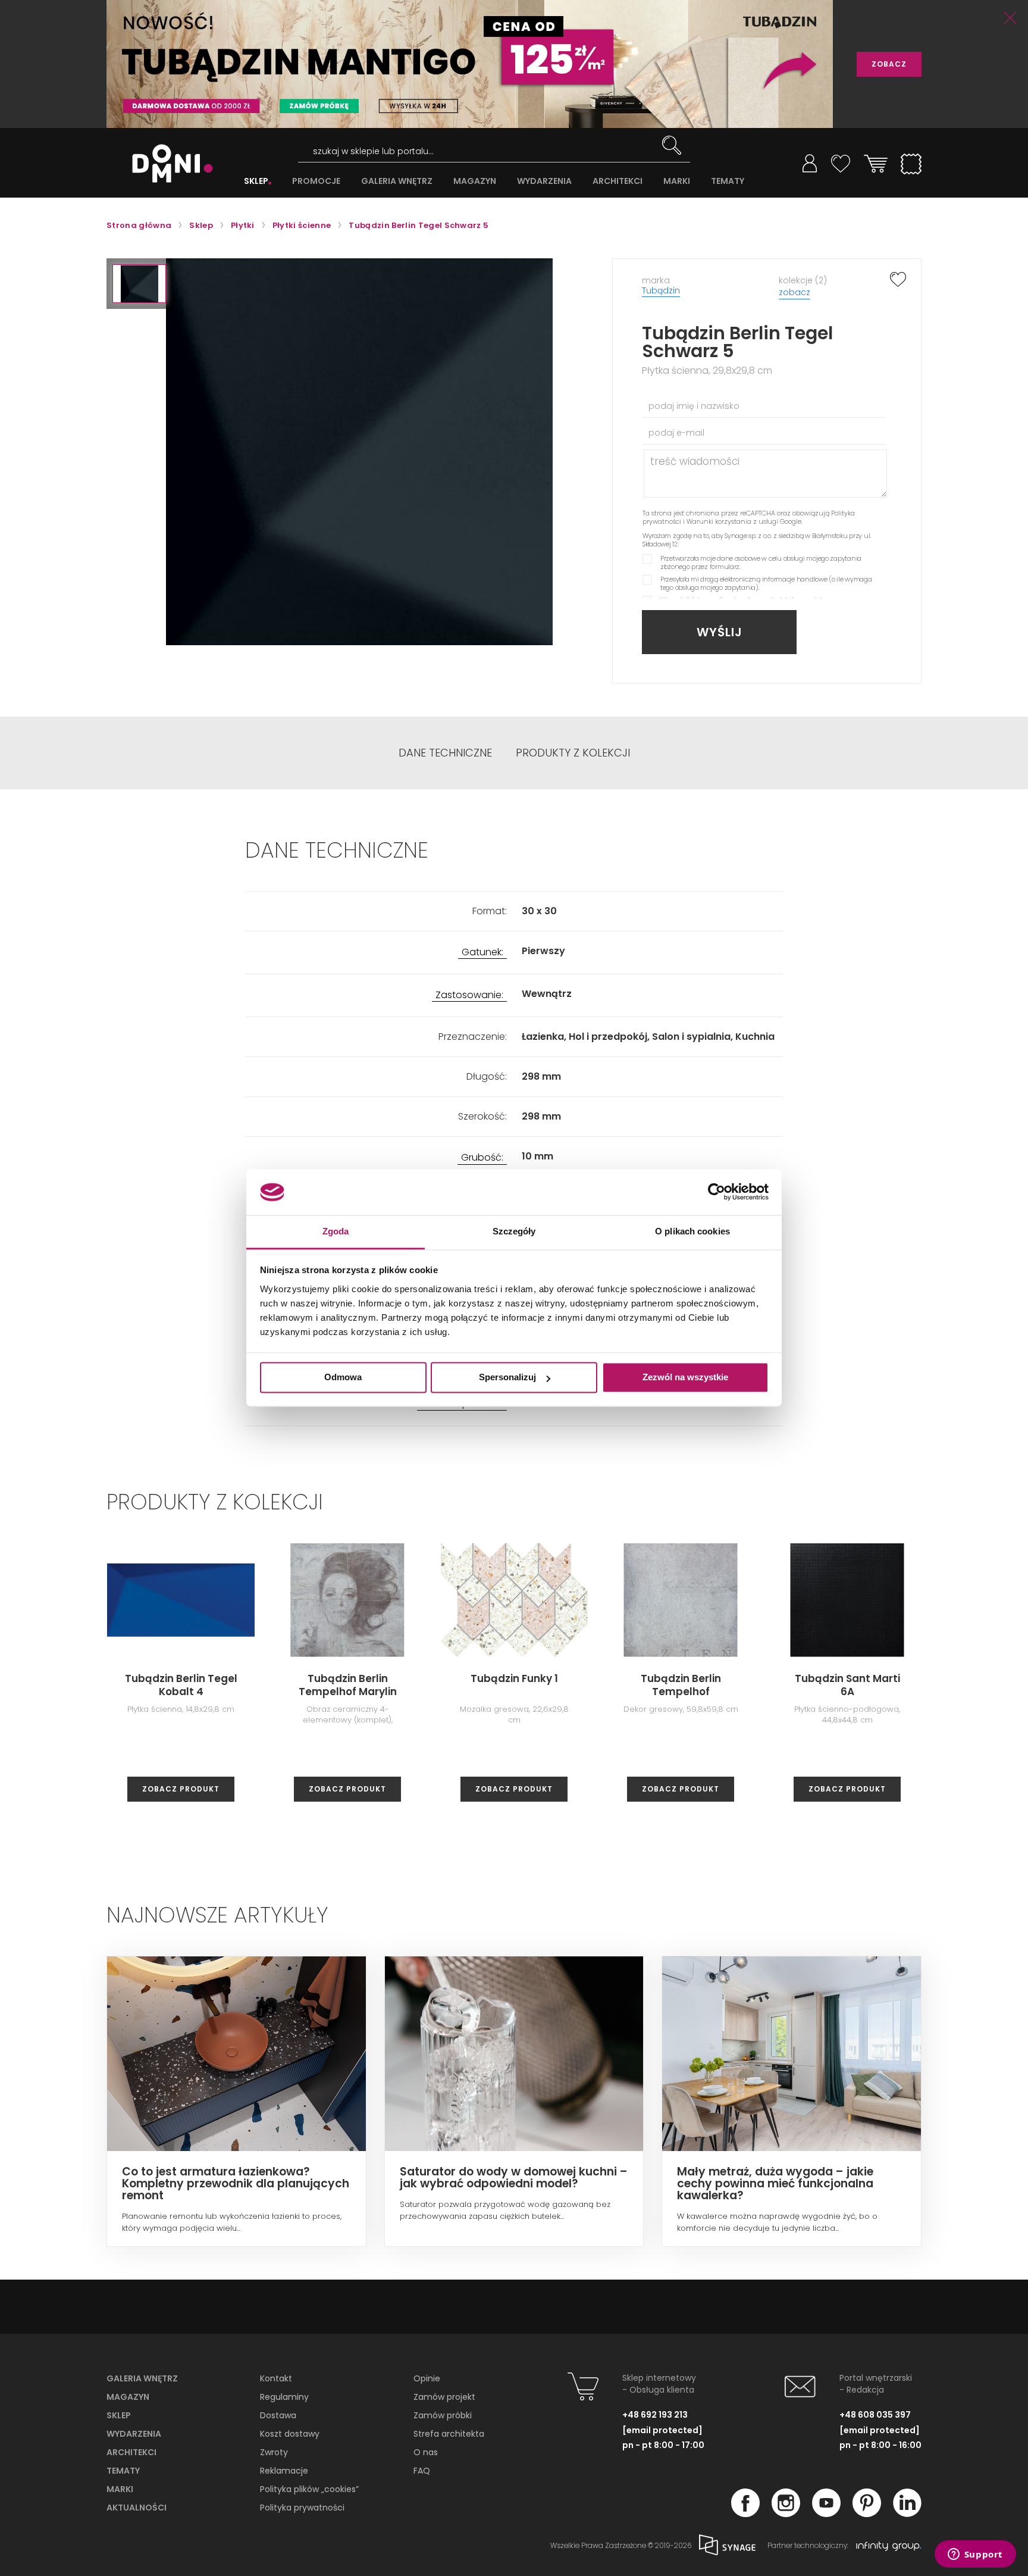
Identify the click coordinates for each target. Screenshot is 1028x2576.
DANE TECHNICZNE (445, 753)
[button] (139, 284)
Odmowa (343, 1378)
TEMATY (728, 181)
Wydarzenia (134, 2434)
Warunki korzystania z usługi (732, 521)
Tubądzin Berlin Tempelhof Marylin (348, 1685)
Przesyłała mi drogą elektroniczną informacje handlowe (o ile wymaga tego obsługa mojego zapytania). (766, 583)
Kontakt (276, 2378)
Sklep (119, 2415)
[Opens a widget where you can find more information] (975, 2555)
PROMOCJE (316, 181)
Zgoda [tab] (336, 1231)
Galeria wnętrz (142, 2378)
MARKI (677, 181)
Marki (120, 2489)
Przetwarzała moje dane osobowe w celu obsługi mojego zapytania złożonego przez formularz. (761, 562)
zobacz (794, 292)
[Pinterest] (867, 2514)
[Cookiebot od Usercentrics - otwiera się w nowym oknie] (717, 1192)
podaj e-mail (676, 433)
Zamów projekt (444, 2397)
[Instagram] (786, 2514)
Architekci (131, 2452)
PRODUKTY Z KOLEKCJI (573, 753)
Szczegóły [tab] (514, 1231)
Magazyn (128, 2397)
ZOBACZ (889, 64)
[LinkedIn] (907, 2514)
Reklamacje (284, 2471)
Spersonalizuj (507, 1378)
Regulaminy (284, 2397)
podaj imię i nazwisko (694, 406)
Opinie (427, 2378)
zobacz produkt (181, 1789)
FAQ (422, 2471)
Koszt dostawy (290, 2434)
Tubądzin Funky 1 (514, 1678)
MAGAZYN (475, 181)
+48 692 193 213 (655, 2415)
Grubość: (482, 1158)
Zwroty (274, 2452)
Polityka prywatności (302, 2508)
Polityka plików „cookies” (309, 2489)
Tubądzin (661, 290)
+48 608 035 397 (875, 2415)
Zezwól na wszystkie (685, 1378)
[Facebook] (745, 2514)
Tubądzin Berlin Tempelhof (681, 1685)
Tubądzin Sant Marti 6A (847, 1685)
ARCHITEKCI (618, 181)
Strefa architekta (449, 2434)
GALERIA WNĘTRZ (397, 181)
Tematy (123, 2471)
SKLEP (256, 181)
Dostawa (278, 2415)
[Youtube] (826, 2514)
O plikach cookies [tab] (692, 1231)
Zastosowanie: (469, 995)
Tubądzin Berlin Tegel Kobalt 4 (181, 1685)
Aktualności (137, 2508)
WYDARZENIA (544, 181)
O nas (426, 2452)
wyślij (720, 632)
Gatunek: (482, 953)
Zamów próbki (443, 2415)
